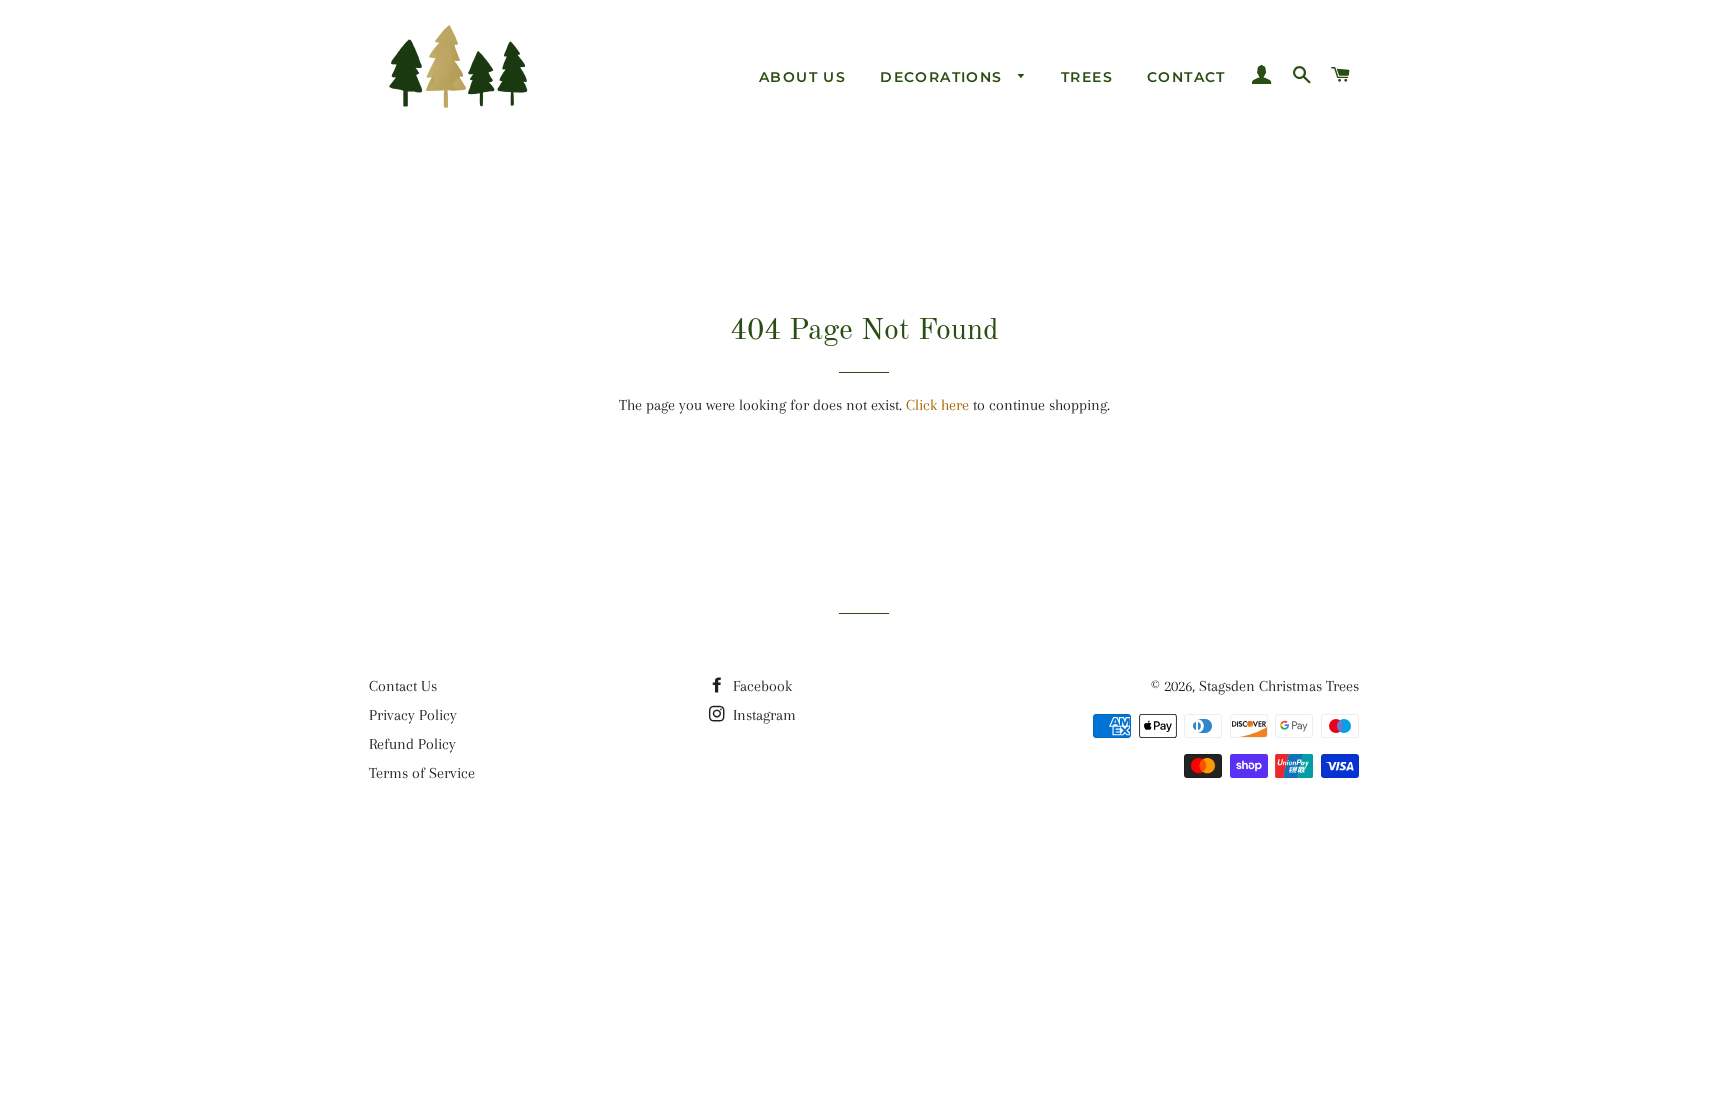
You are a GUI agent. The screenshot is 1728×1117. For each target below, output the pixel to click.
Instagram (762, 715)
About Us (802, 77)
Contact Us (403, 686)
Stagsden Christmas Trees (1279, 686)
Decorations (944, 77)
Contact (1186, 77)
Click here (937, 405)
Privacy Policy (413, 715)
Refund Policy (412, 744)
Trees (1087, 77)
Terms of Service (422, 773)
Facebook (760, 686)
